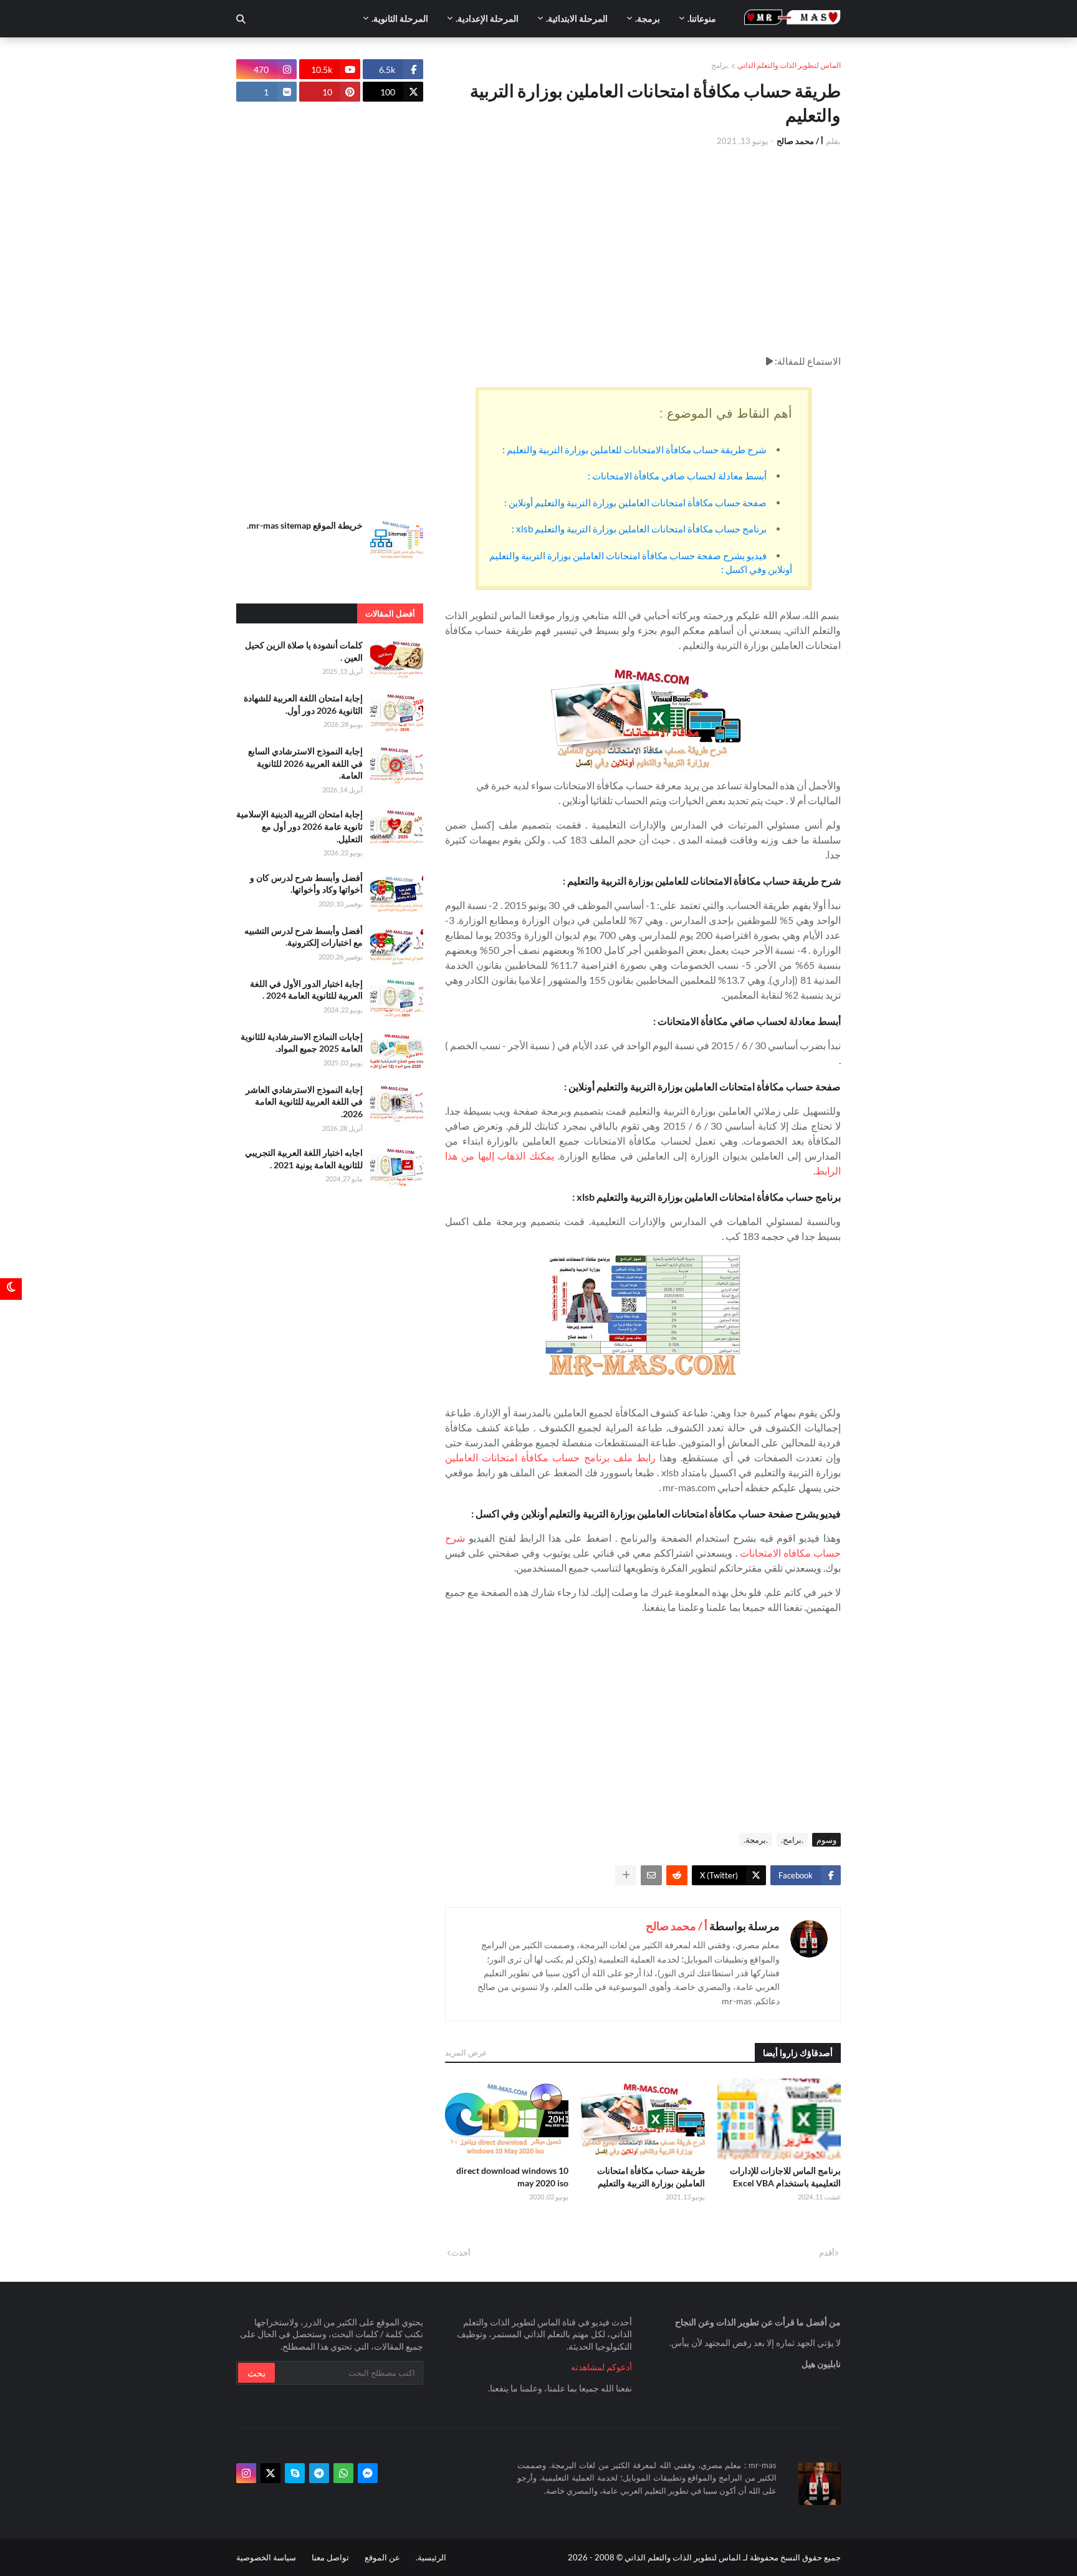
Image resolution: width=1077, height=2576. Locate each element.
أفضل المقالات (390, 613)
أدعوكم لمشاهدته (601, 2367)
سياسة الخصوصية (266, 2557)
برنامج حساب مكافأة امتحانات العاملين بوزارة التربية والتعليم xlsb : (639, 529)
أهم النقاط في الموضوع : (726, 413)
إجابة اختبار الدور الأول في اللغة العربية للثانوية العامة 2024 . (306, 990)
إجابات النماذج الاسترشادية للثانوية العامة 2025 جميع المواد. (302, 1043)
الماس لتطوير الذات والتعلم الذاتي (789, 65)
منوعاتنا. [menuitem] (702, 18)
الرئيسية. (431, 2557)
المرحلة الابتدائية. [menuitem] (577, 18)
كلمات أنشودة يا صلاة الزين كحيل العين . (304, 651)
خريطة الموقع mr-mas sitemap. (305, 525)
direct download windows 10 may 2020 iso (512, 2177)
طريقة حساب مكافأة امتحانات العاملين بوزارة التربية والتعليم (651, 2177)
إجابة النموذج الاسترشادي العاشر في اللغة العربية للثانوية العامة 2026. (304, 1102)
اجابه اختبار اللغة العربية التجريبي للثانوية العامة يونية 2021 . (304, 1159)
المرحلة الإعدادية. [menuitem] (487, 18)
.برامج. (792, 1840)
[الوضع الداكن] (11, 1288)
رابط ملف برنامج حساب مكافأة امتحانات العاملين (550, 1457)
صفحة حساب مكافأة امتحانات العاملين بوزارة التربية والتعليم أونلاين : (635, 502)
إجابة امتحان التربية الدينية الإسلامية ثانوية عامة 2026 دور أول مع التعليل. (299, 826)
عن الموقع (382, 2557)
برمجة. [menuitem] (648, 18)
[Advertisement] (643, 251)
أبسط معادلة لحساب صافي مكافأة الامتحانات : (677, 476)
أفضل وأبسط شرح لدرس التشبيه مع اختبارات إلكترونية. (304, 937)
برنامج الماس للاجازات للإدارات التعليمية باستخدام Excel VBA (785, 2177)
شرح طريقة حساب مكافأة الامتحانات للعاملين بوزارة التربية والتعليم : (634, 449)
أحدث (461, 2252)
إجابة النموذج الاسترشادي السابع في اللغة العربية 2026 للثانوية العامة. (305, 763)
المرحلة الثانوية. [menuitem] (400, 18)
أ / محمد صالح (677, 1926)
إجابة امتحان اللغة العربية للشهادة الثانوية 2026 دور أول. (303, 704)
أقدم (827, 2252)
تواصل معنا (330, 2557)
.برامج (720, 65)
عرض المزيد (466, 2052)
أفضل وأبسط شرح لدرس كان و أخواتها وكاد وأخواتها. (306, 884)
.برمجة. (756, 1840)
